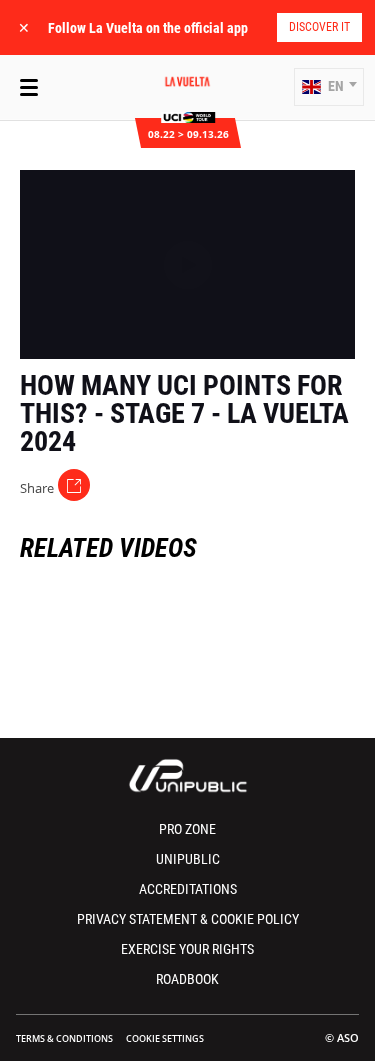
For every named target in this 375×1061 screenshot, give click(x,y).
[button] (329, 87)
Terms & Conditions (64, 1038)
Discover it (319, 27)
